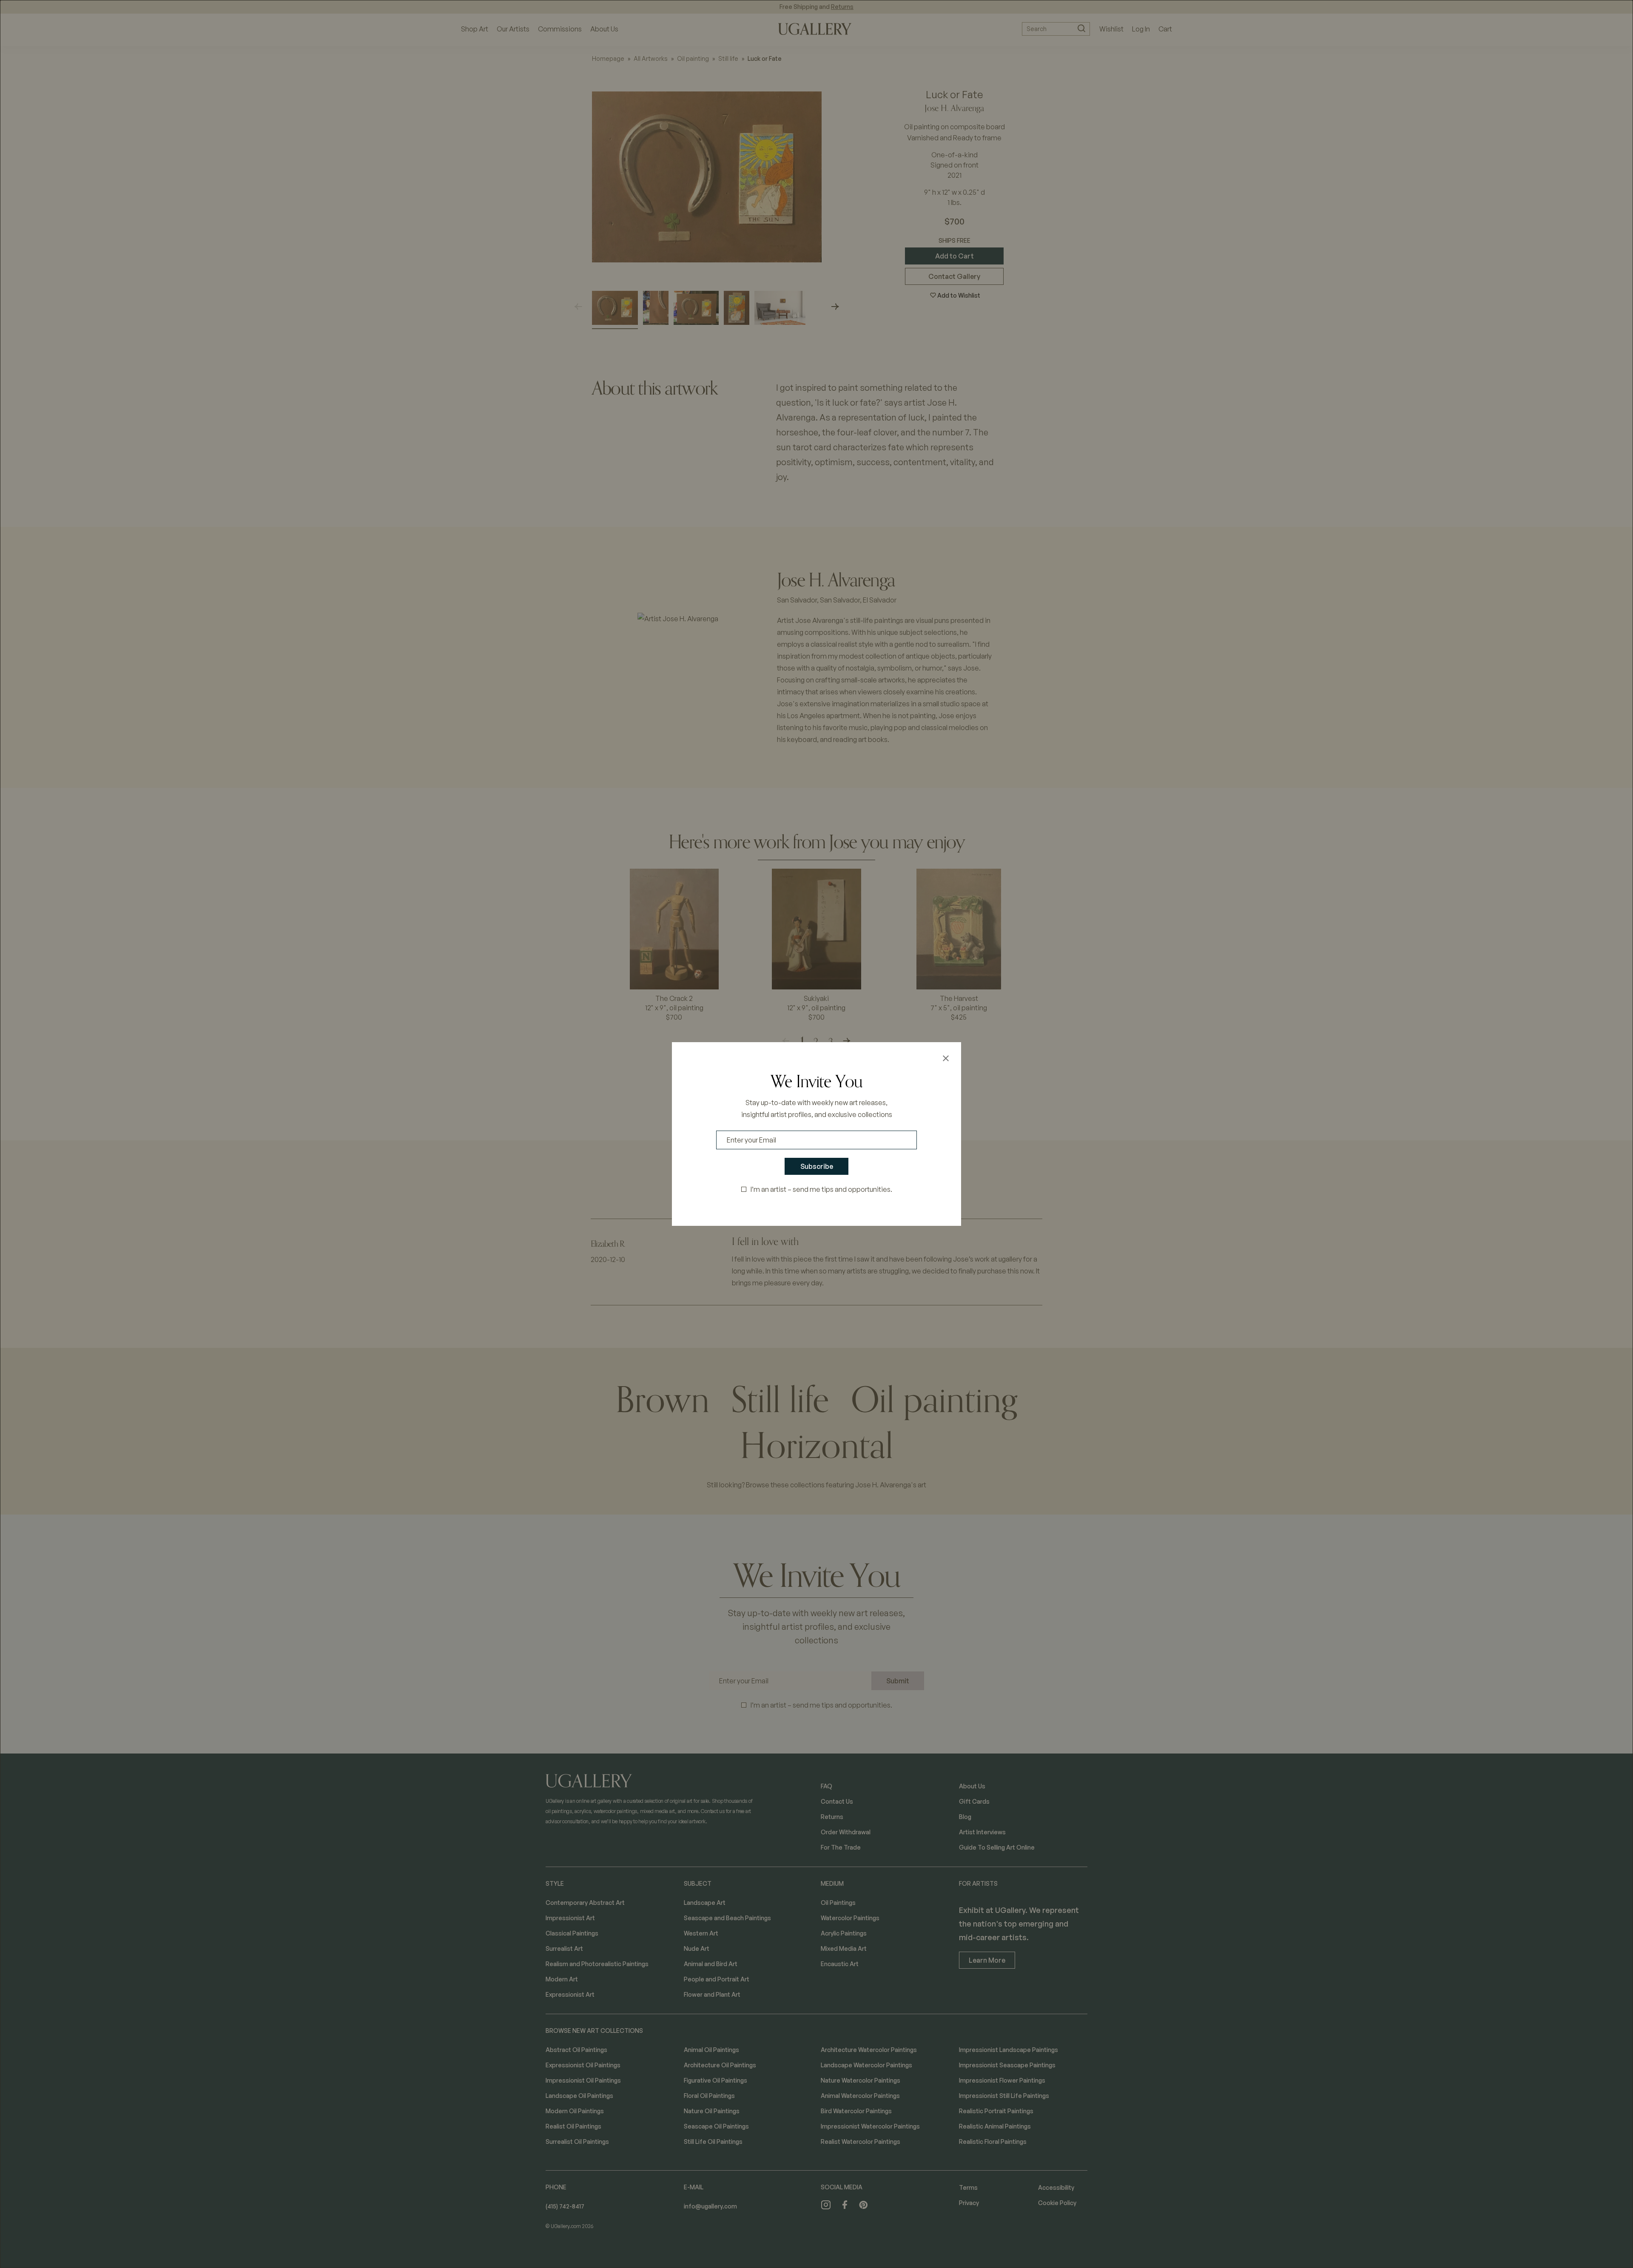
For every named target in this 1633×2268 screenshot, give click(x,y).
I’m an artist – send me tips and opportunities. (821, 1189)
